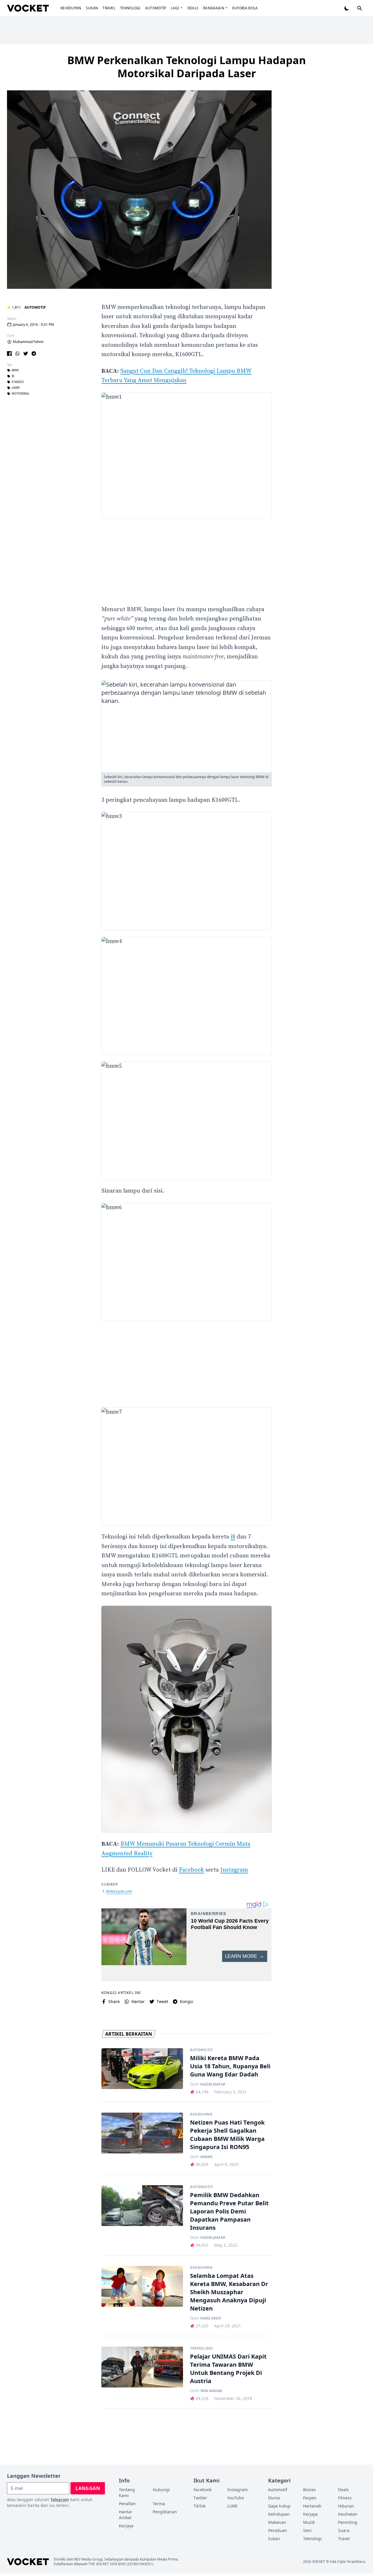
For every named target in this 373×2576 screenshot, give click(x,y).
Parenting (348, 2522)
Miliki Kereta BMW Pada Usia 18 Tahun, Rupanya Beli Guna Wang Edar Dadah (230, 2066)
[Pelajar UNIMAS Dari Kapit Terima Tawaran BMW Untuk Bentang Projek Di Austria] (142, 2367)
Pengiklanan (165, 2512)
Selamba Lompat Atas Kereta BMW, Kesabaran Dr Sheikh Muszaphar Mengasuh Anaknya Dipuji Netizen (229, 2292)
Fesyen (310, 2498)
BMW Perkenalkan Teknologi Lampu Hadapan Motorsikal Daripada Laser (187, 67)
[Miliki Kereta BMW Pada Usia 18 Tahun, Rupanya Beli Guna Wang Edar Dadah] (142, 2069)
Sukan (92, 8)
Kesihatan (348, 2514)
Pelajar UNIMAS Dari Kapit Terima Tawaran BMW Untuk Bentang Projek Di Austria (228, 2369)
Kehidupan (71, 8)
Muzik (309, 2522)
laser (16, 388)
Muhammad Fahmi (28, 342)
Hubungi (161, 2490)
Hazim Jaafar (213, 2084)
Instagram (234, 1870)
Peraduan (278, 2530)
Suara (344, 2530)
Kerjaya (126, 2526)
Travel (109, 8)
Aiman (206, 2157)
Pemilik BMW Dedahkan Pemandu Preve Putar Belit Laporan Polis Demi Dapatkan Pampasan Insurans (229, 2211)
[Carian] (360, 8)
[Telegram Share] (34, 354)
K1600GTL (18, 382)
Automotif (156, 8)
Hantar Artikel (126, 2515)
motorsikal (21, 394)
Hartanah (312, 2506)
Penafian (127, 2504)
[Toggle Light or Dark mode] (347, 8)
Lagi (175, 8)
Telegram (60, 2499)
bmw (15, 370)
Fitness (345, 2498)
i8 (13, 376)
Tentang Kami (127, 2493)
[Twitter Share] (26, 354)
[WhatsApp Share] (17, 354)
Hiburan (346, 2506)
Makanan (277, 2522)
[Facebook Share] (9, 354)
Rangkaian (214, 8)
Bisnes (309, 2490)
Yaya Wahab (211, 2391)
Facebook (191, 1870)
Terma (159, 2504)
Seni (307, 2530)
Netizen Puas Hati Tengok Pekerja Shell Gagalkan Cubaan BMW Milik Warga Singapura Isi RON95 (227, 2135)
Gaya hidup (279, 2506)
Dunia (274, 2498)
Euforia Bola (245, 8)
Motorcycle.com (119, 1891)
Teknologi (130, 8)
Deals (193, 8)
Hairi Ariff (211, 2318)
